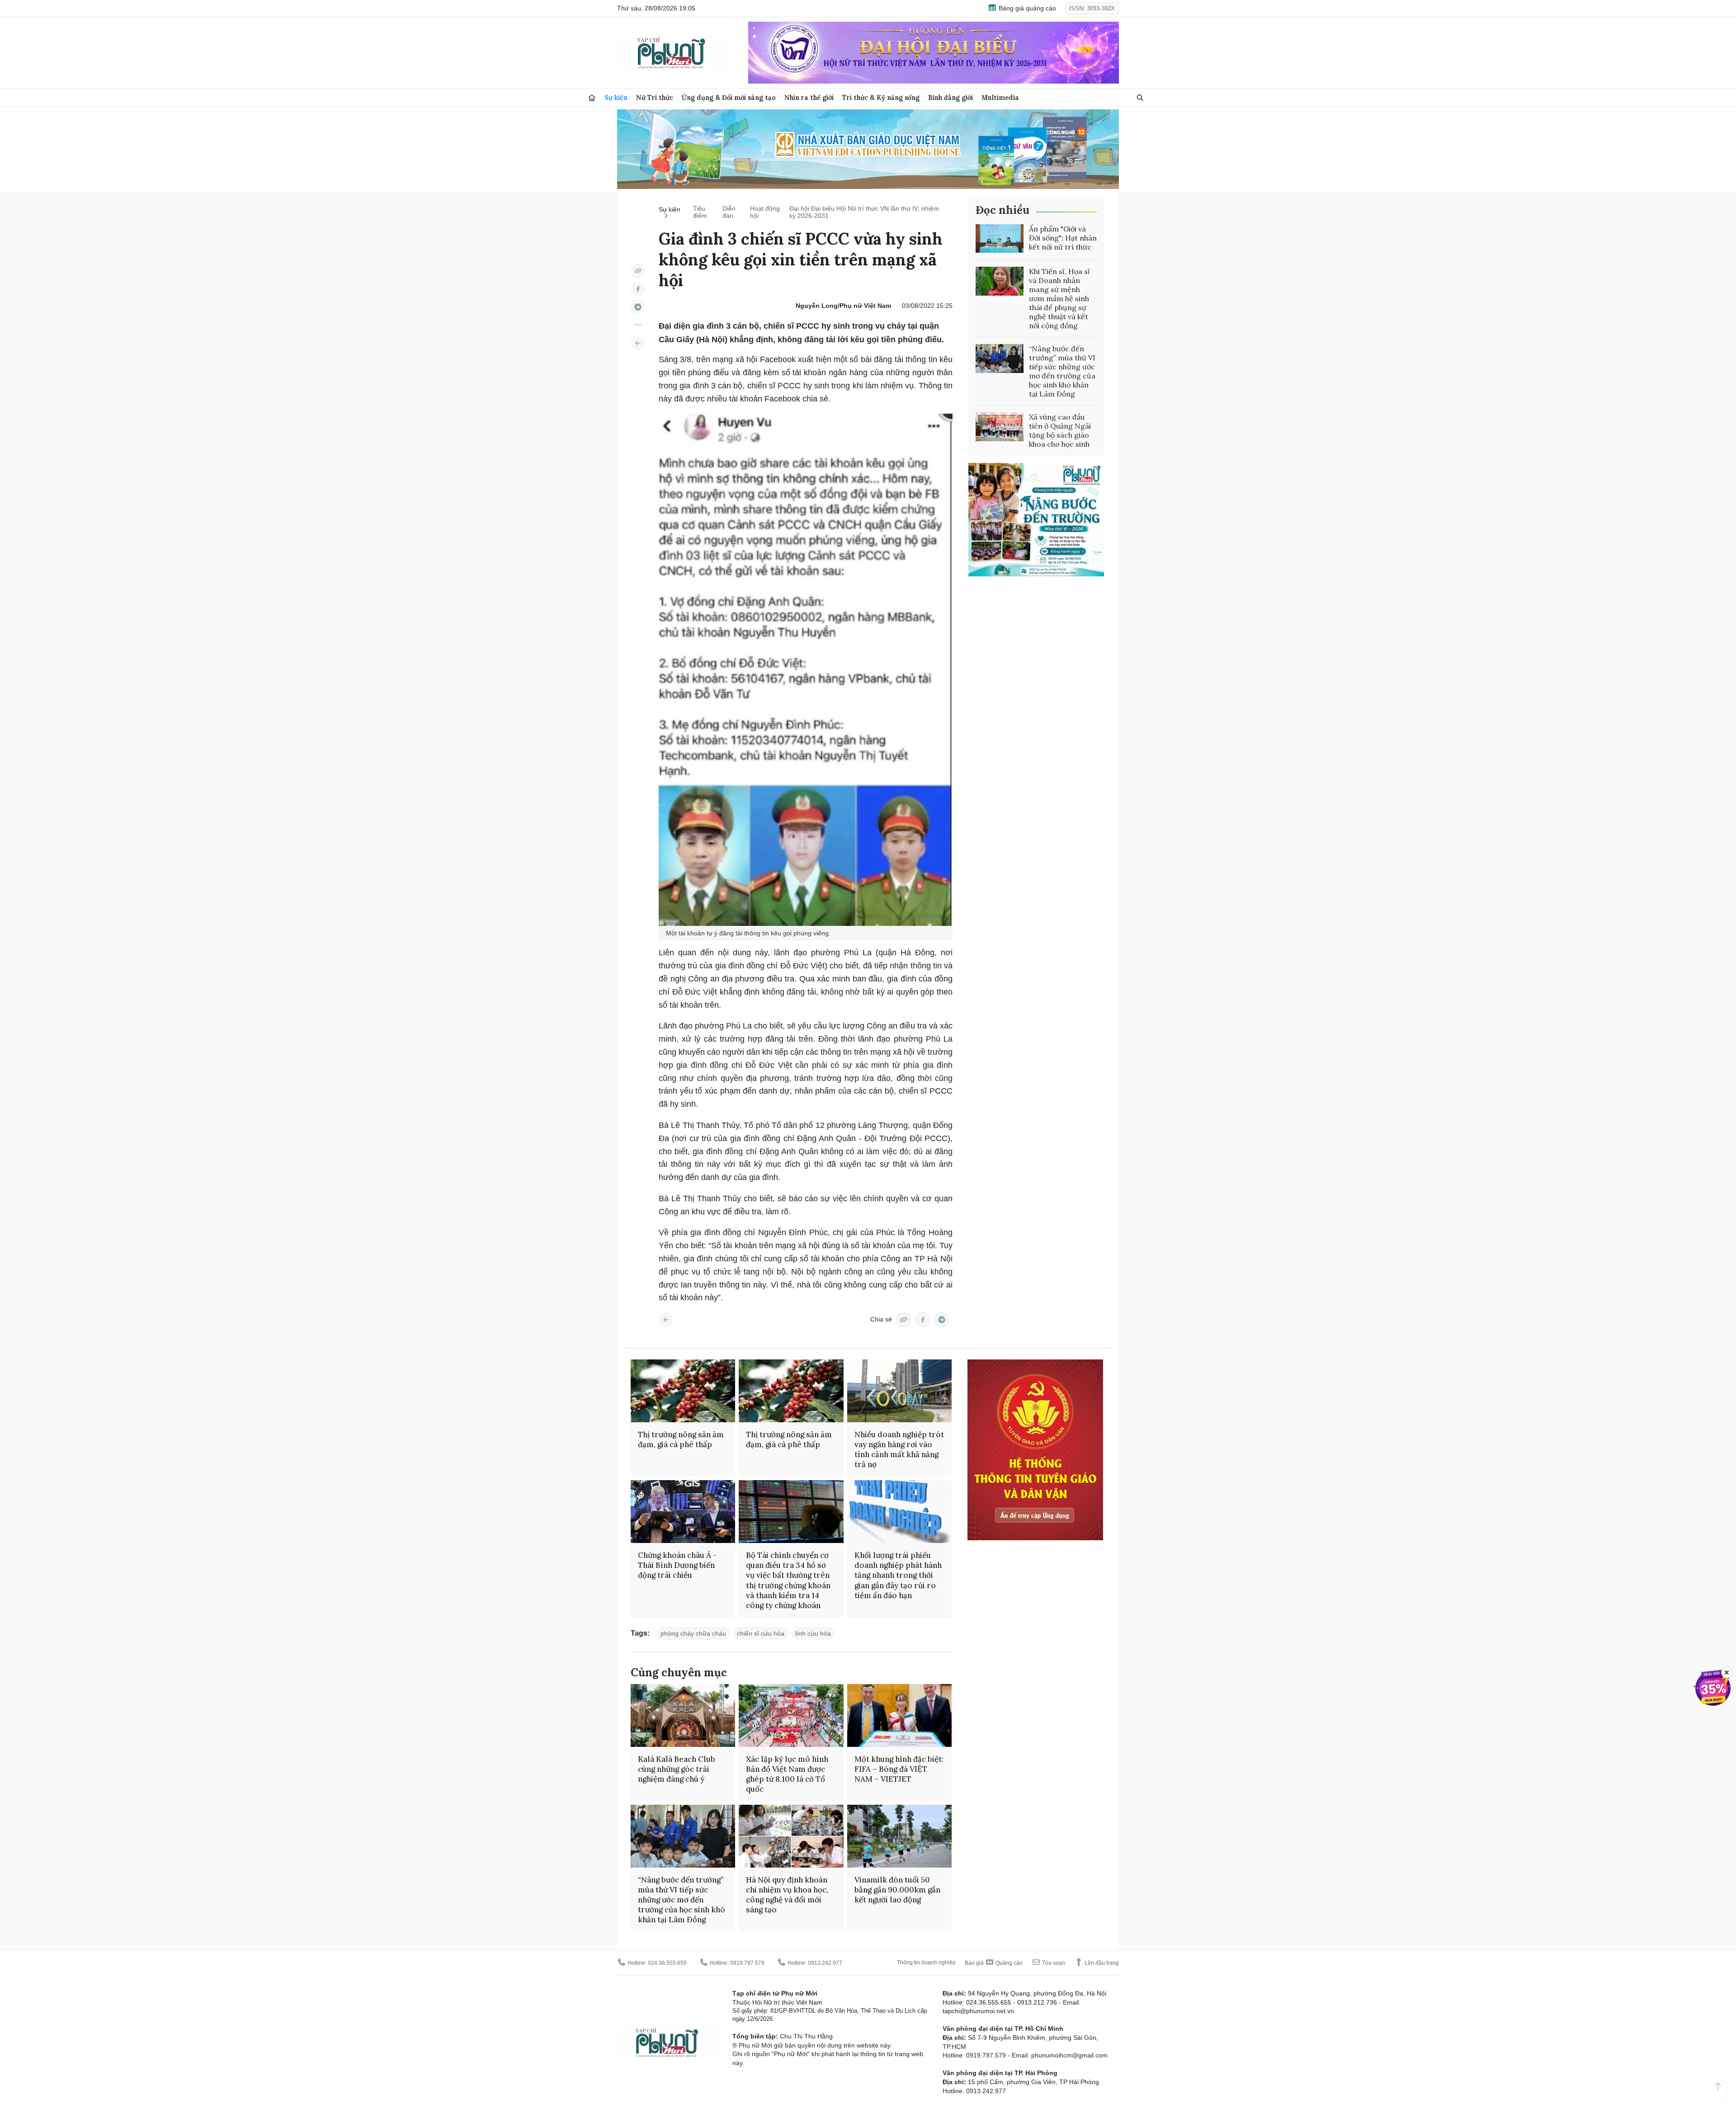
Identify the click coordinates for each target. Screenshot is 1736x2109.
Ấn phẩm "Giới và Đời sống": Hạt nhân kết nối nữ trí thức (1063, 238)
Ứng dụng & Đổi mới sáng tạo (729, 97)
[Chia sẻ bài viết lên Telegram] (638, 307)
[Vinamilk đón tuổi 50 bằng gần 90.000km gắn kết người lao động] (899, 1836)
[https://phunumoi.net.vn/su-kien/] (638, 343)
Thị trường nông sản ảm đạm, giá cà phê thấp (681, 1439)
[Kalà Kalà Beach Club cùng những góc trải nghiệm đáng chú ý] (683, 1715)
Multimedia (1000, 97)
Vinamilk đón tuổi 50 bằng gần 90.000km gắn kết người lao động (897, 1890)
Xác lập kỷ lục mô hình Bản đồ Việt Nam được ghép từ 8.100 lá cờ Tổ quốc (787, 1774)
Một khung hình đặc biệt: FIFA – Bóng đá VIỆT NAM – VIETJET (899, 1769)
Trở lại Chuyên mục (666, 1320)
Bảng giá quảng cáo (1026, 8)
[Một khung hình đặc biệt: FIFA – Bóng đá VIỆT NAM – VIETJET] (899, 1715)
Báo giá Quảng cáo (994, 1963)
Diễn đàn (729, 212)
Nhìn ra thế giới (809, 97)
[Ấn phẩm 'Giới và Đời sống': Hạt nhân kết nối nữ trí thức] (1000, 239)
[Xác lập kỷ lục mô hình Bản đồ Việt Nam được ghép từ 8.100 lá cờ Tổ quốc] (791, 1715)
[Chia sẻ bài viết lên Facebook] (638, 289)
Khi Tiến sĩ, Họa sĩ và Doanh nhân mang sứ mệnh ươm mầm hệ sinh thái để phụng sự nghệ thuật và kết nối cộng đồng (1059, 298)
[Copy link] (638, 271)
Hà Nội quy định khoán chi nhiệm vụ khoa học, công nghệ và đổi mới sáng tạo (787, 1895)
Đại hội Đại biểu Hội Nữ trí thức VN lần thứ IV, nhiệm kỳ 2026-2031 (864, 212)
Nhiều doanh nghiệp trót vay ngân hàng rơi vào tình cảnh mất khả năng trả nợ (899, 1449)
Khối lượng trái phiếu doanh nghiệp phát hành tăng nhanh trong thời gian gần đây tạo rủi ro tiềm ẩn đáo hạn (898, 1575)
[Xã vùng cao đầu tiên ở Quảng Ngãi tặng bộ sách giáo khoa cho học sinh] (1000, 427)
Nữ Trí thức (655, 97)
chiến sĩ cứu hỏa (761, 1633)
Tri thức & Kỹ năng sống (881, 97)
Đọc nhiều (1002, 210)
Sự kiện (616, 97)
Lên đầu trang (1101, 1963)
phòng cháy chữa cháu (693, 1633)
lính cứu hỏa (813, 1633)
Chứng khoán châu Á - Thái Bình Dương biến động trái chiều (677, 1565)
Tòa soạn (1053, 1963)
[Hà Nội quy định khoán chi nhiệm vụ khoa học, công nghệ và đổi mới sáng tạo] (791, 1836)
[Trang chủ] (592, 98)
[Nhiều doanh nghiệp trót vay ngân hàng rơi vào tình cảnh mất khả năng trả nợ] (899, 1391)
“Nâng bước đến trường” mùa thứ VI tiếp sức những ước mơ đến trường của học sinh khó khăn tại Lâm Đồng (1062, 371)
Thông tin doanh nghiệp (926, 1963)
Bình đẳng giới (951, 97)
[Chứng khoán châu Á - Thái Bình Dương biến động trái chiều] (683, 1512)
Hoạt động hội (765, 212)
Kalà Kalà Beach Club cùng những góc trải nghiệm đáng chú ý (677, 1769)
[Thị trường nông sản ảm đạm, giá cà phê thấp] (683, 1391)
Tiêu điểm (700, 212)
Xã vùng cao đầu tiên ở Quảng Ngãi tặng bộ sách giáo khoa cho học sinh (1060, 430)
